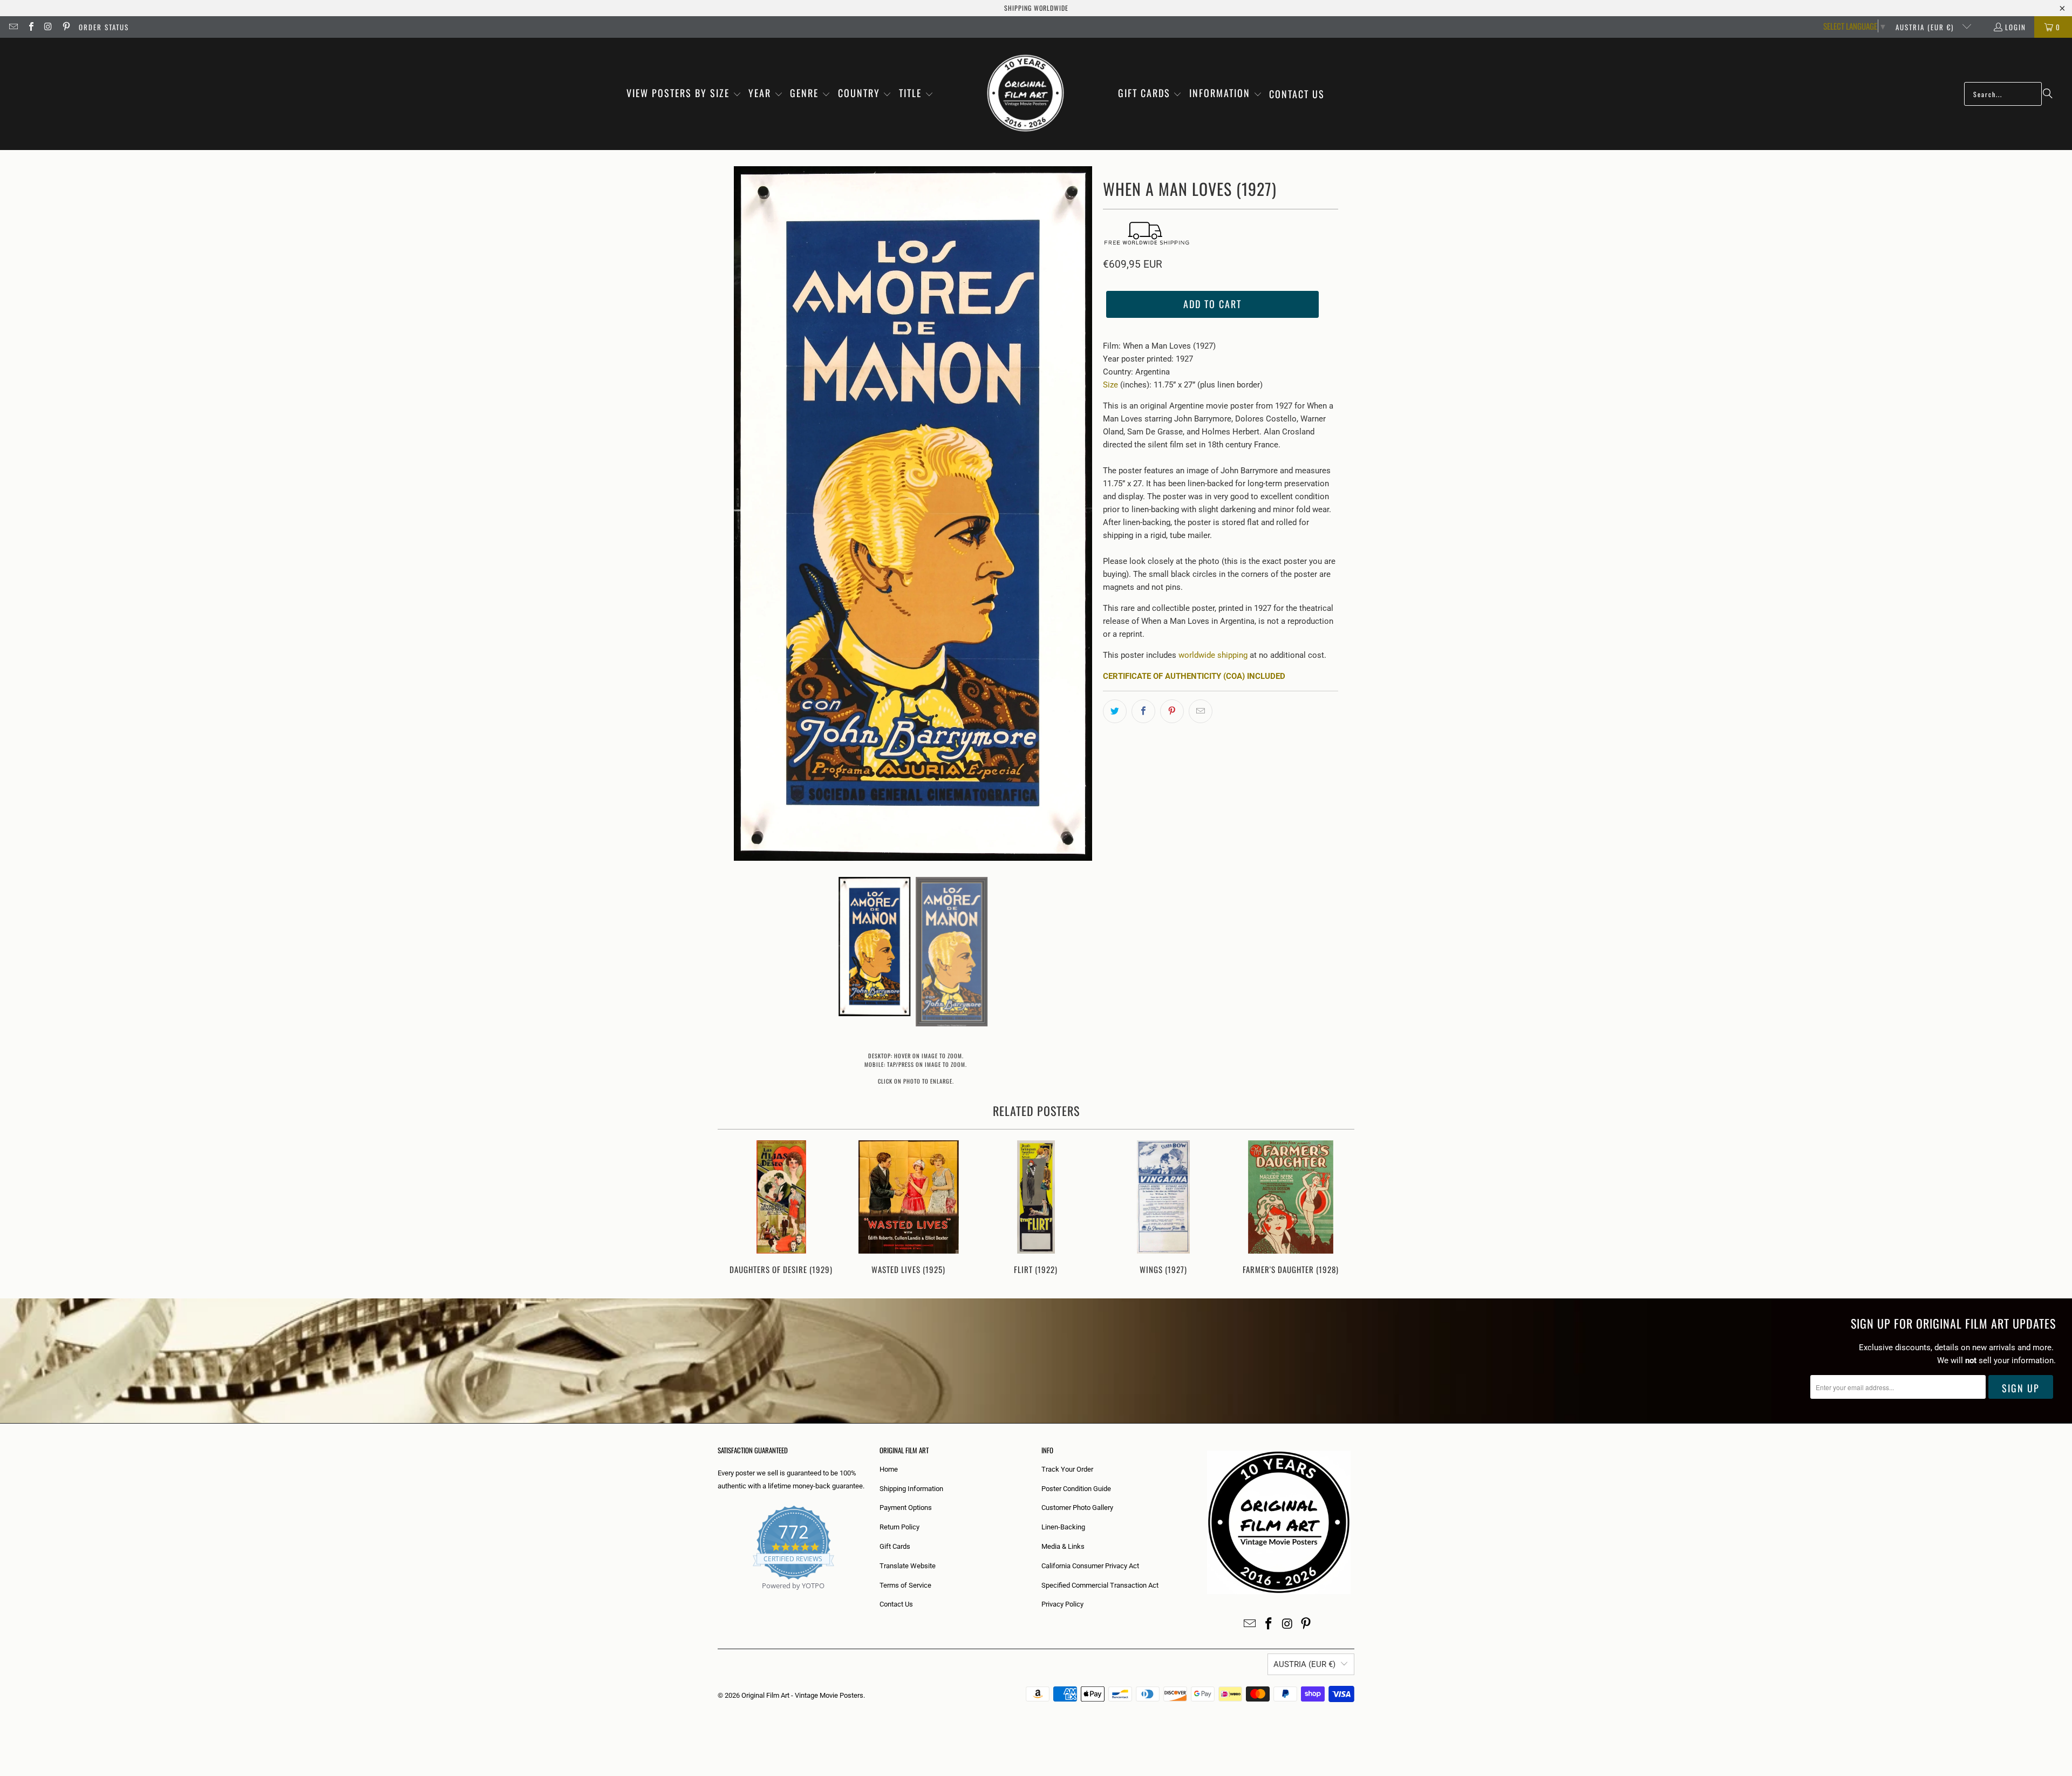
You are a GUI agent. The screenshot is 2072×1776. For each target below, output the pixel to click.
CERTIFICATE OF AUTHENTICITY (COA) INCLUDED (1194, 676)
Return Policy (899, 1527)
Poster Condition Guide (1076, 1489)
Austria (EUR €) (1926, 27)
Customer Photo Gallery (1077, 1508)
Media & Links (1063, 1546)
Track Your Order (1067, 1469)
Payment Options (906, 1508)
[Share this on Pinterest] (1172, 711)
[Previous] (733, 1209)
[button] (684, 94)
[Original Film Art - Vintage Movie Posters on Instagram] (48, 27)
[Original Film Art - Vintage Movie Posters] (1025, 94)
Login (2016, 27)
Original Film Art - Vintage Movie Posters (802, 1695)
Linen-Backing (1063, 1527)
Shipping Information (911, 1489)
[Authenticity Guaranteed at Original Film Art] (718, 1598)
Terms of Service (905, 1585)
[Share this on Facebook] (1143, 711)
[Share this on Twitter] (1115, 711)
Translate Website (908, 1566)
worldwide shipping (1213, 655)
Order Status (104, 27)
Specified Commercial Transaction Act (1100, 1585)
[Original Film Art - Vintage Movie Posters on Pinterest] (65, 27)
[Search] (2048, 94)
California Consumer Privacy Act (1090, 1566)
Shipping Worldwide (1036, 8)
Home (889, 1469)
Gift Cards (895, 1546)
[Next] (1339, 1209)
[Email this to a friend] (1201, 711)
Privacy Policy (1062, 1604)
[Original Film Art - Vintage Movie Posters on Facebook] (30, 27)
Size (1110, 385)
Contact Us (896, 1604)
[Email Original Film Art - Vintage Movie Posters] (13, 27)
